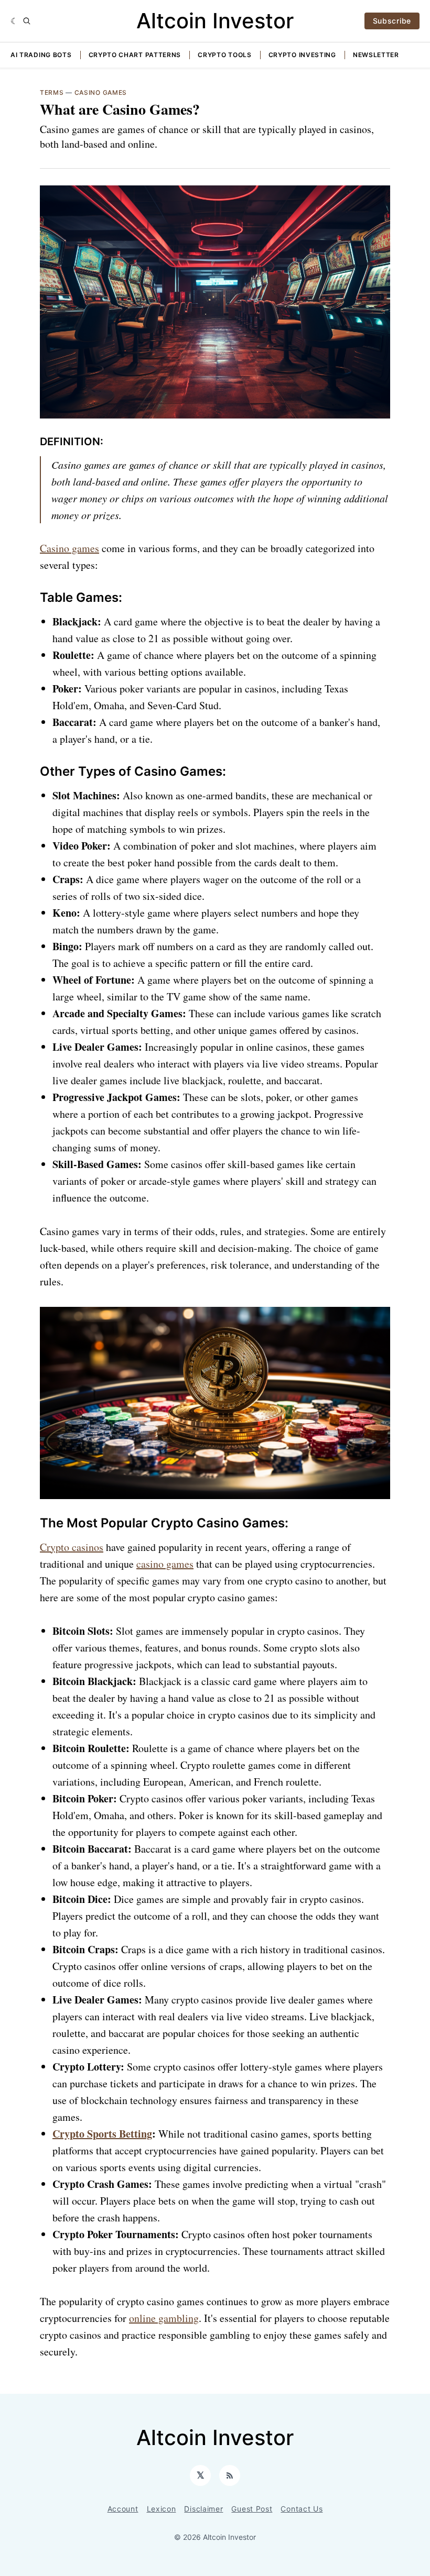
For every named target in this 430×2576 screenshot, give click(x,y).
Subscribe (392, 21)
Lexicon (162, 2509)
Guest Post (252, 2509)
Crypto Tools (224, 55)
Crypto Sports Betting (102, 2134)
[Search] (27, 21)
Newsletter (376, 55)
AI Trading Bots (41, 55)
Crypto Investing (302, 55)
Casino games (69, 548)
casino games (165, 1564)
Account (123, 2509)
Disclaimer (203, 2509)
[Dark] (14, 21)
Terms (52, 92)
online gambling (164, 2318)
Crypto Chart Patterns (135, 55)
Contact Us (302, 2509)
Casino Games (101, 92)
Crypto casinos (72, 1547)
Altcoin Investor (215, 21)
